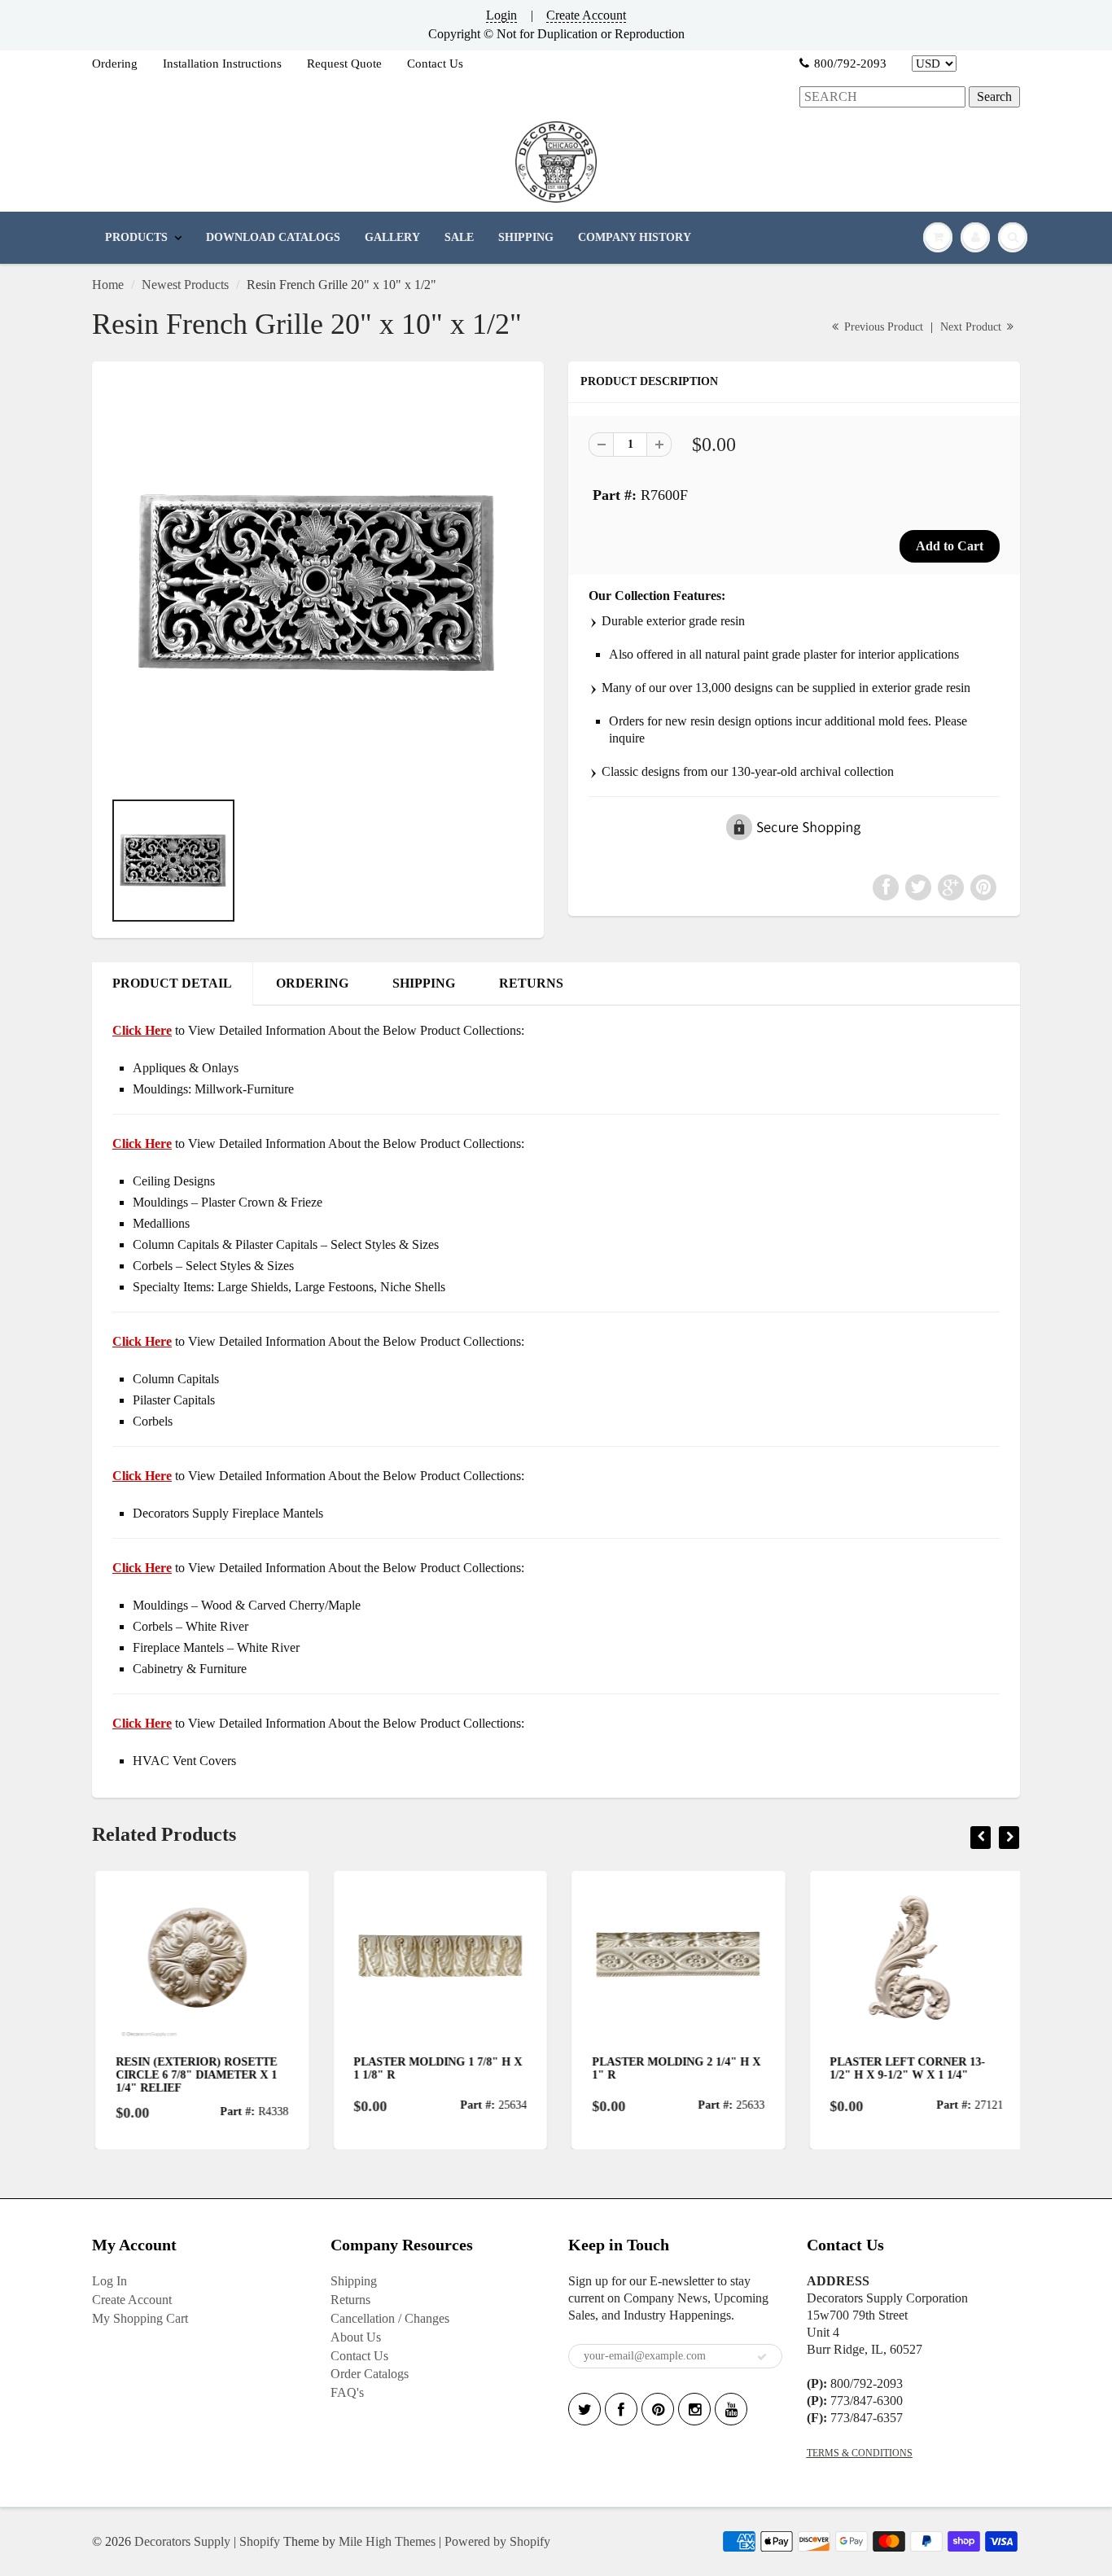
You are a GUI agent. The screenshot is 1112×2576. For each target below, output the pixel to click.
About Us (356, 2337)
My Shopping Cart (140, 2318)
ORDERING (312, 983)
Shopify (260, 2541)
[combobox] (882, 97)
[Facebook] (621, 2409)
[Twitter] (584, 2409)
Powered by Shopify (497, 2541)
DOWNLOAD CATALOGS (273, 237)
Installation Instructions (222, 64)
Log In (109, 2281)
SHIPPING (526, 237)
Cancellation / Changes (390, 2318)
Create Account (586, 15)
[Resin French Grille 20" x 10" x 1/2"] (318, 583)
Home (108, 285)
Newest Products (185, 285)
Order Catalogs (370, 2374)
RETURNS (531, 983)
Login (501, 15)
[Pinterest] (658, 2409)
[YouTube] (731, 2409)
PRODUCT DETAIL (172, 983)
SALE (459, 237)
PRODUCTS (136, 237)
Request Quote (344, 64)
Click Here (142, 1143)
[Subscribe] (762, 2357)
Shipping (354, 2281)
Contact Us (435, 64)
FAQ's (347, 2392)
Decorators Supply (182, 2541)
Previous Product (882, 327)
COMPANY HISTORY (635, 237)
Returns (350, 2300)
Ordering (115, 64)
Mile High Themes (387, 2541)
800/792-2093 (850, 64)
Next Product (972, 327)
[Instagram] (694, 2409)
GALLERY (392, 237)
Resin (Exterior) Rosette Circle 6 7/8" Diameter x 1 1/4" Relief (193, 2075)
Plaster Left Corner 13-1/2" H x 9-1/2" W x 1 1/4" (905, 2068)
